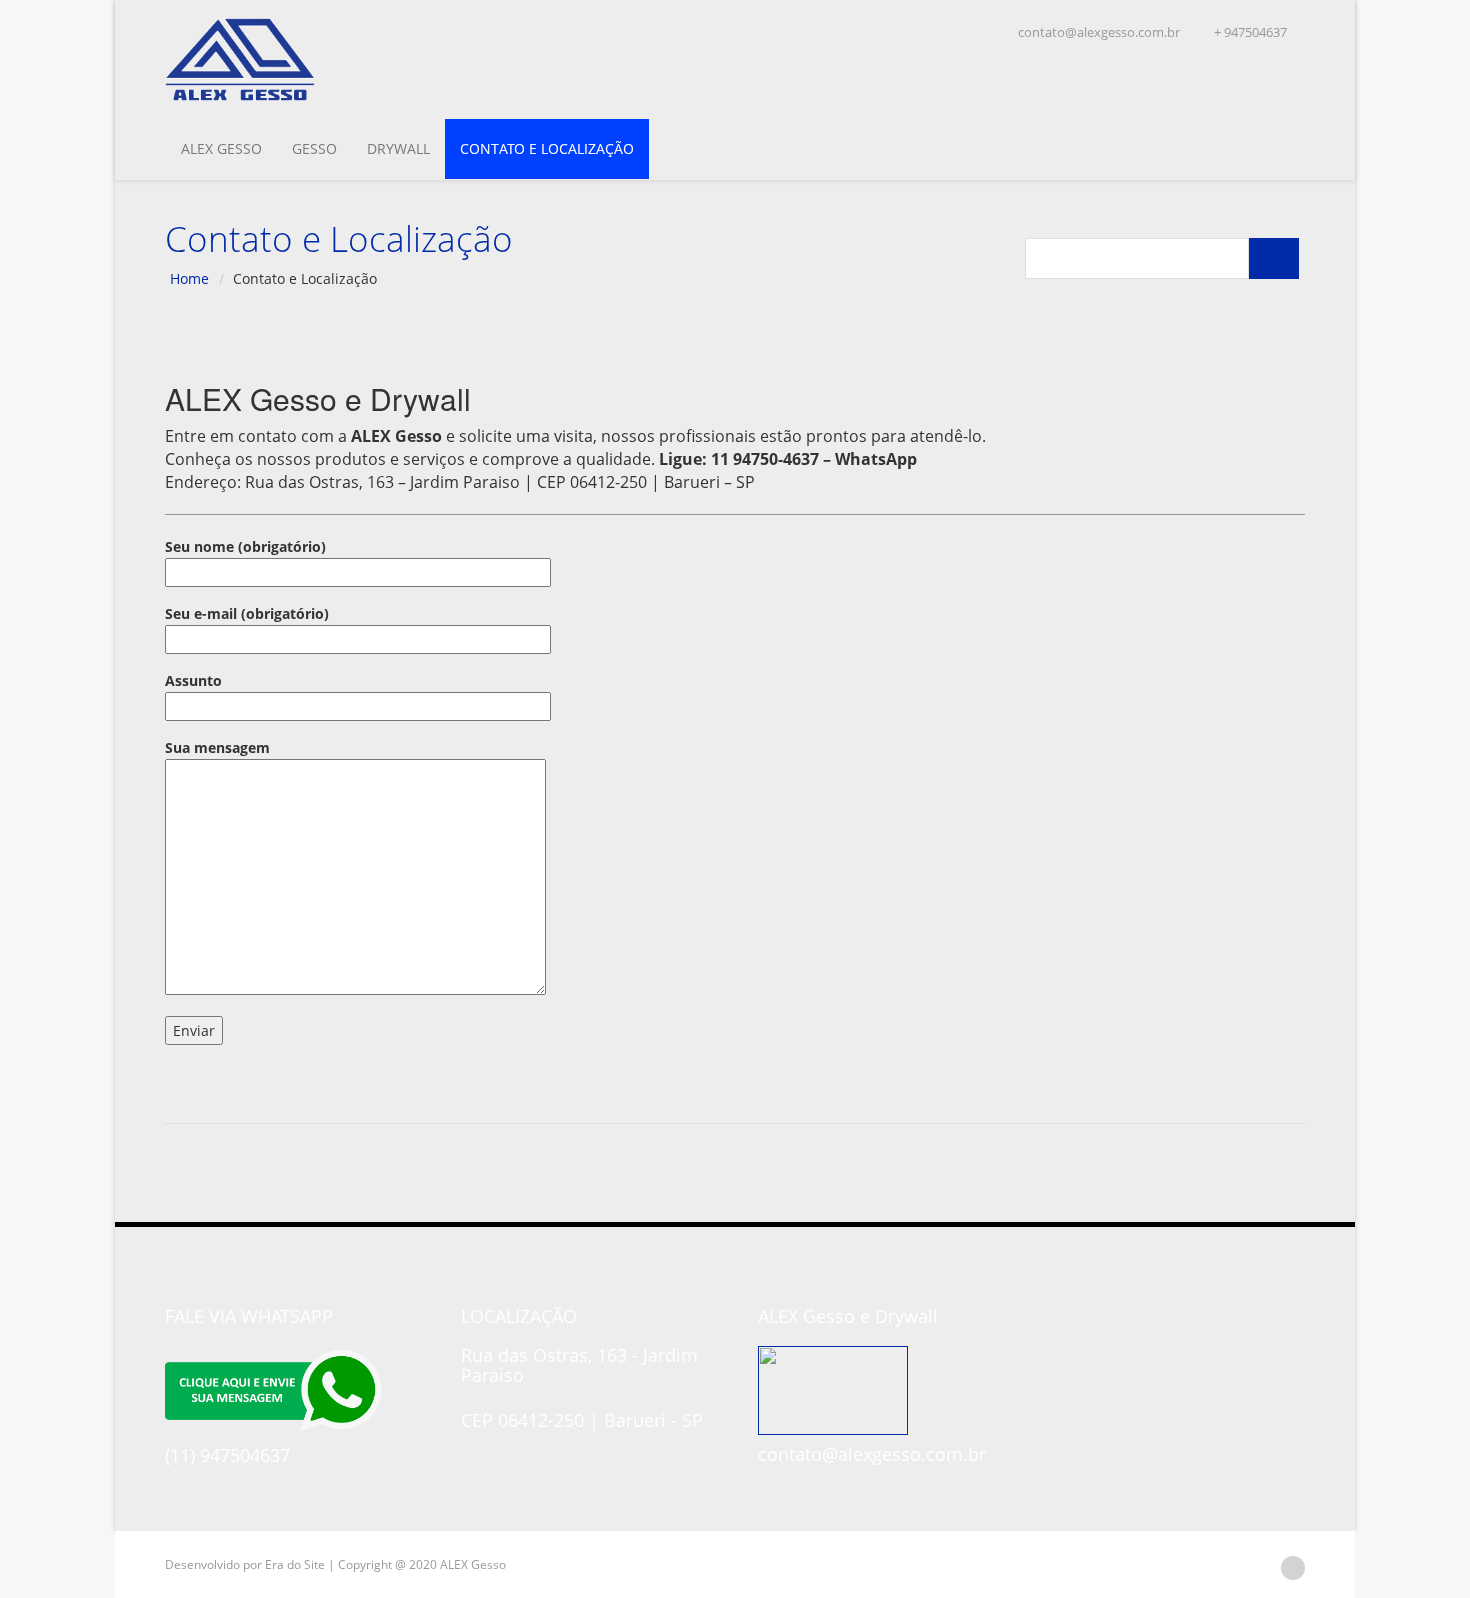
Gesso (314, 148)
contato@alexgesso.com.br (1097, 32)
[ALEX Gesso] (307, 59)
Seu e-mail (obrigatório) (247, 613)
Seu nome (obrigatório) (245, 546)
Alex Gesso (221, 148)
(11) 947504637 (227, 1455)
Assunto (193, 680)
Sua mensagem (217, 747)
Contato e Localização (547, 148)
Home (189, 278)
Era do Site (295, 1564)
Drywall (398, 148)
